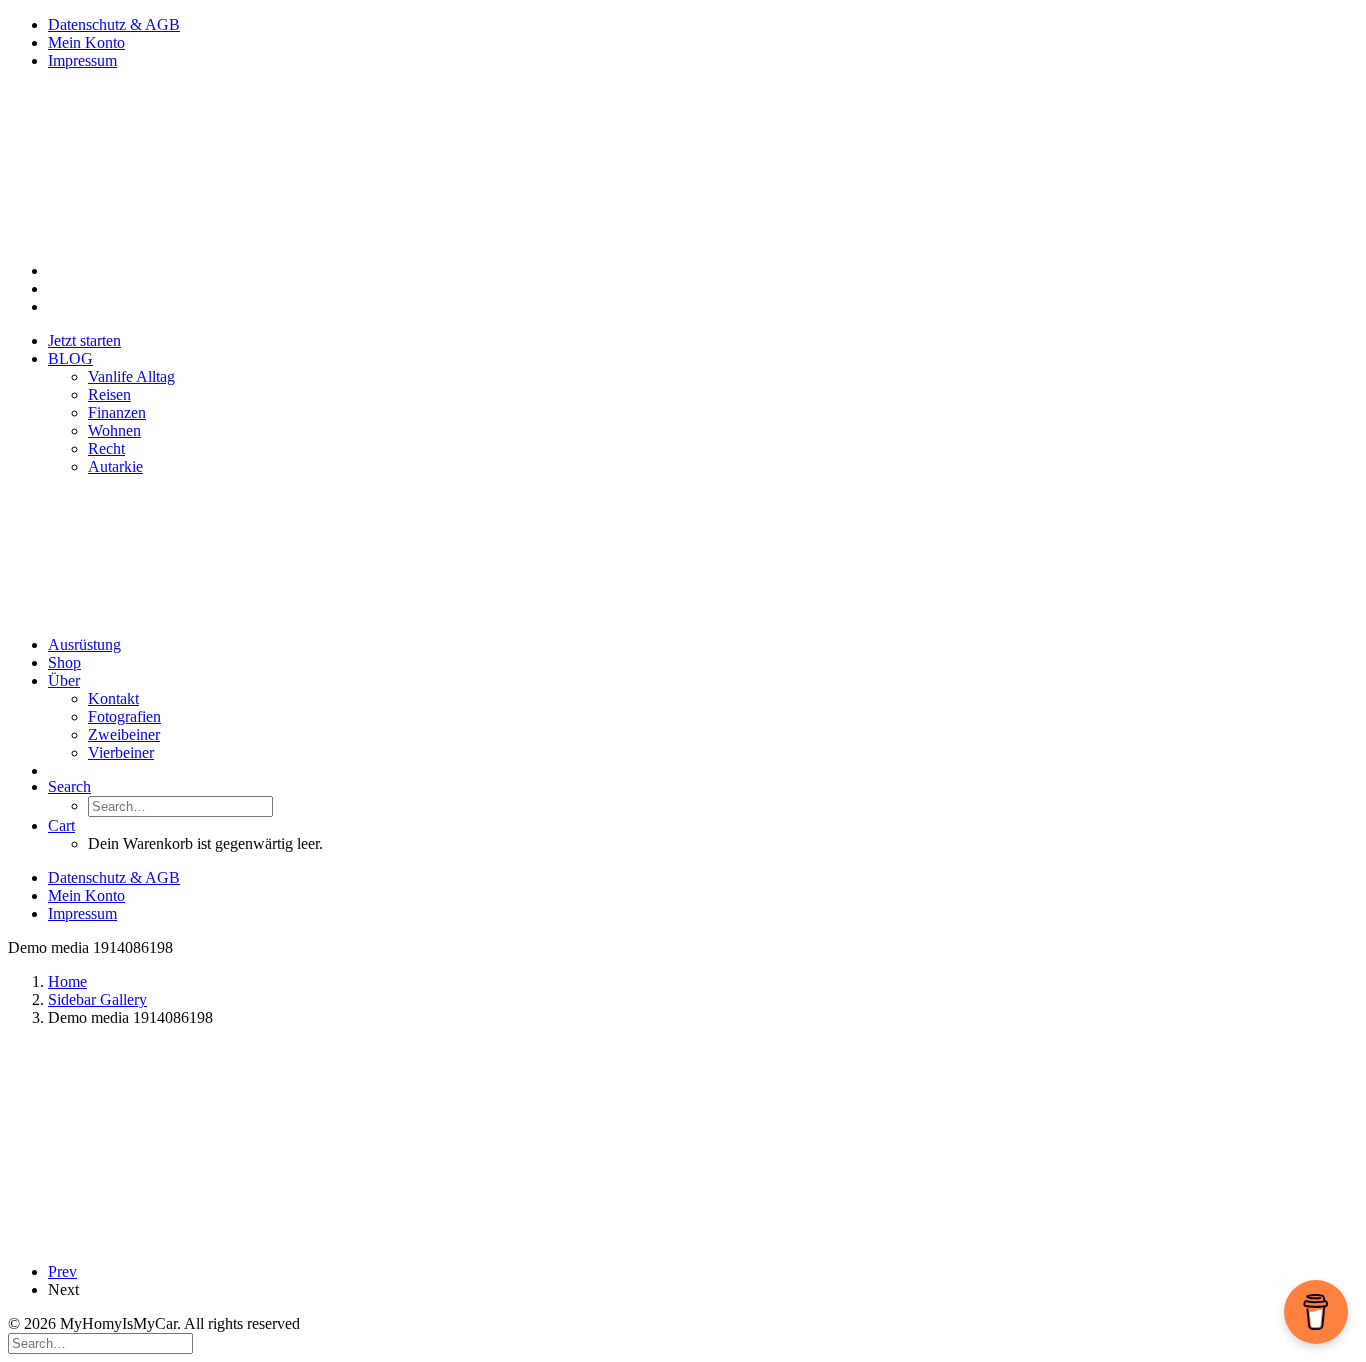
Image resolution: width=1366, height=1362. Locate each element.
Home (67, 981)
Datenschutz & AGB (114, 24)
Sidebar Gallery (97, 999)
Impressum (82, 60)
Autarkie (115, 466)
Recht (106, 448)
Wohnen (114, 430)
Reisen (109, 394)
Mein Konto (86, 42)
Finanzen (117, 412)
